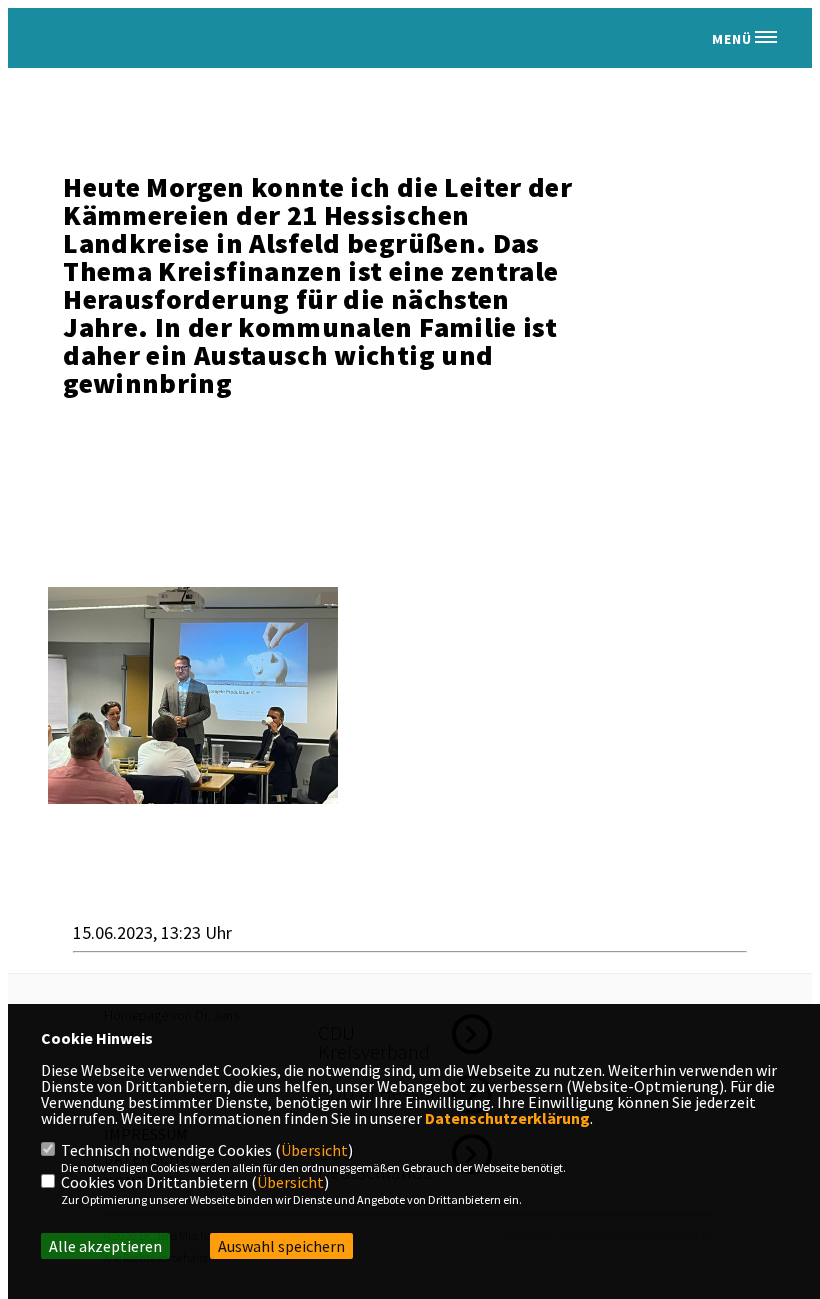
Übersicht (314, 1150)
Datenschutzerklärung (507, 1118)
